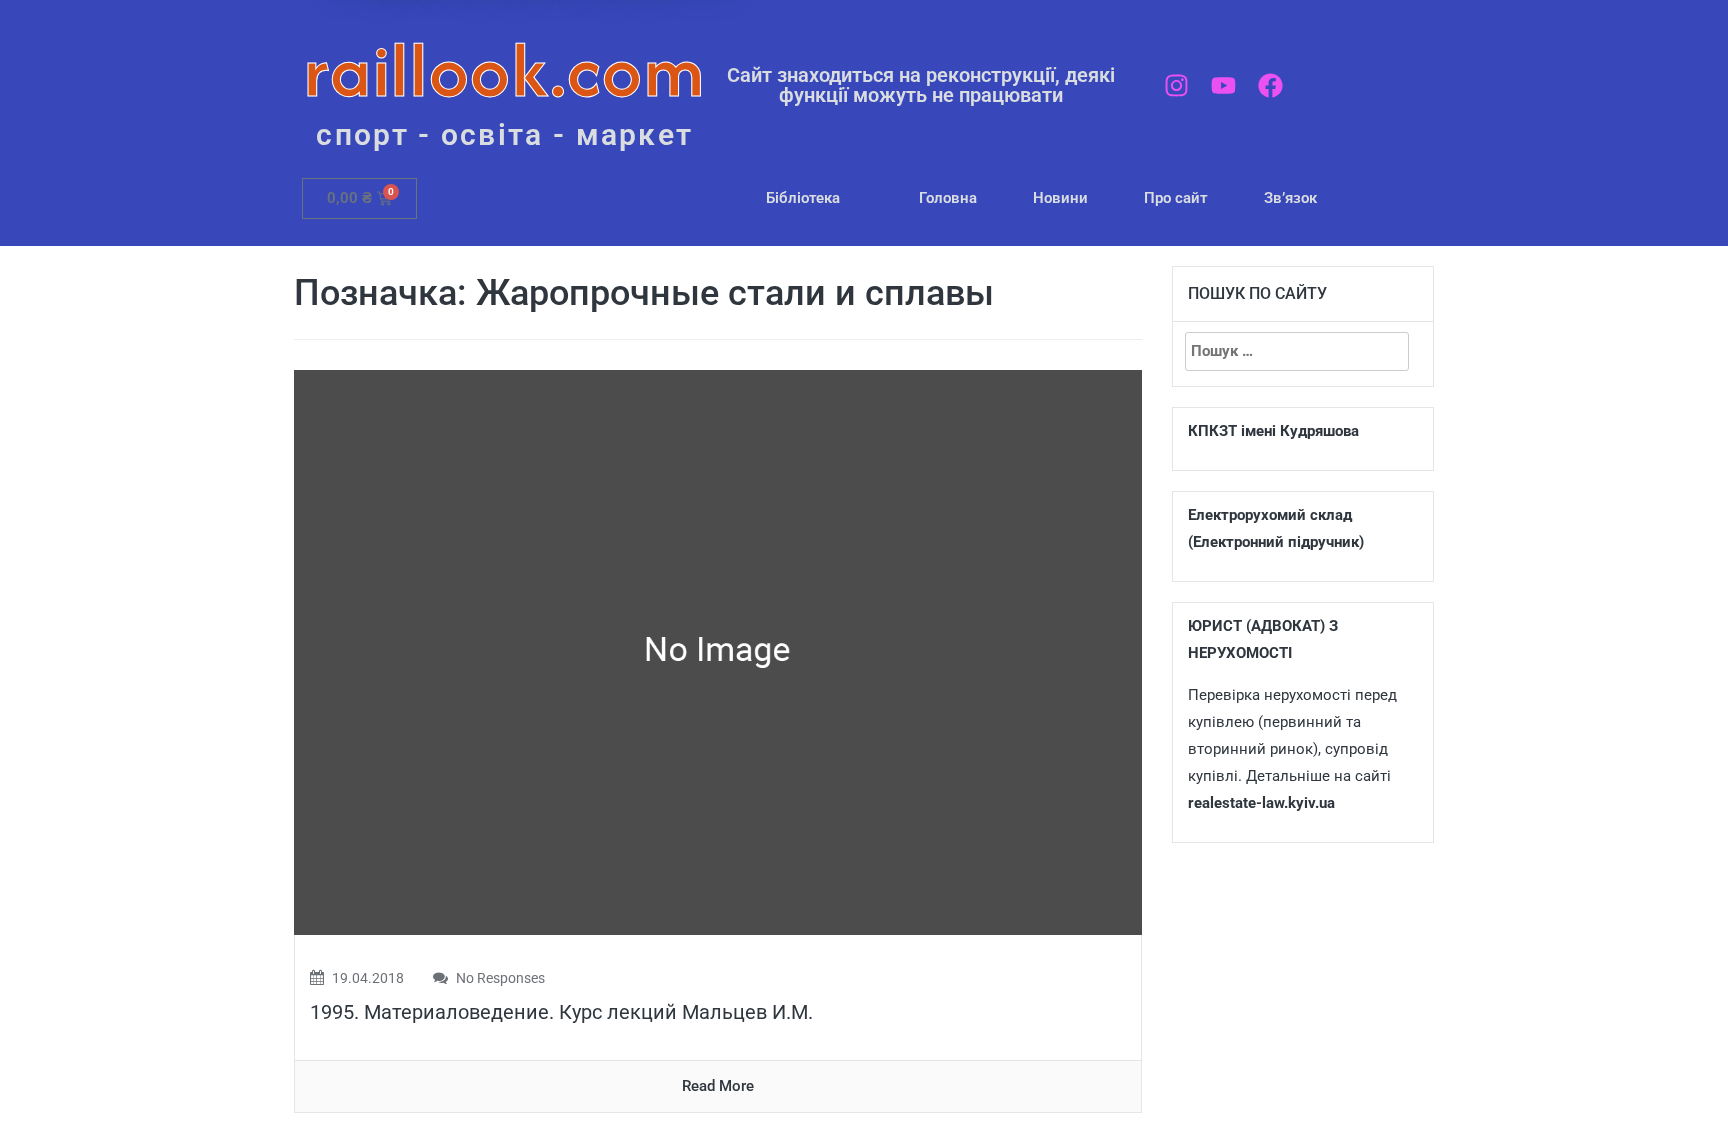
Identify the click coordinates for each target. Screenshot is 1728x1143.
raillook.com (504, 69)
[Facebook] (1270, 85)
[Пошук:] (1297, 351)
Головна (948, 198)
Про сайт (1176, 198)
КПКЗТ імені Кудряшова (1273, 431)
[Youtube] (1223, 85)
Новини (1060, 198)
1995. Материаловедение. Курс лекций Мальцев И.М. (561, 1012)
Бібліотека (803, 198)
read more (718, 1086)
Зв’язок (1290, 198)
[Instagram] (1176, 85)
